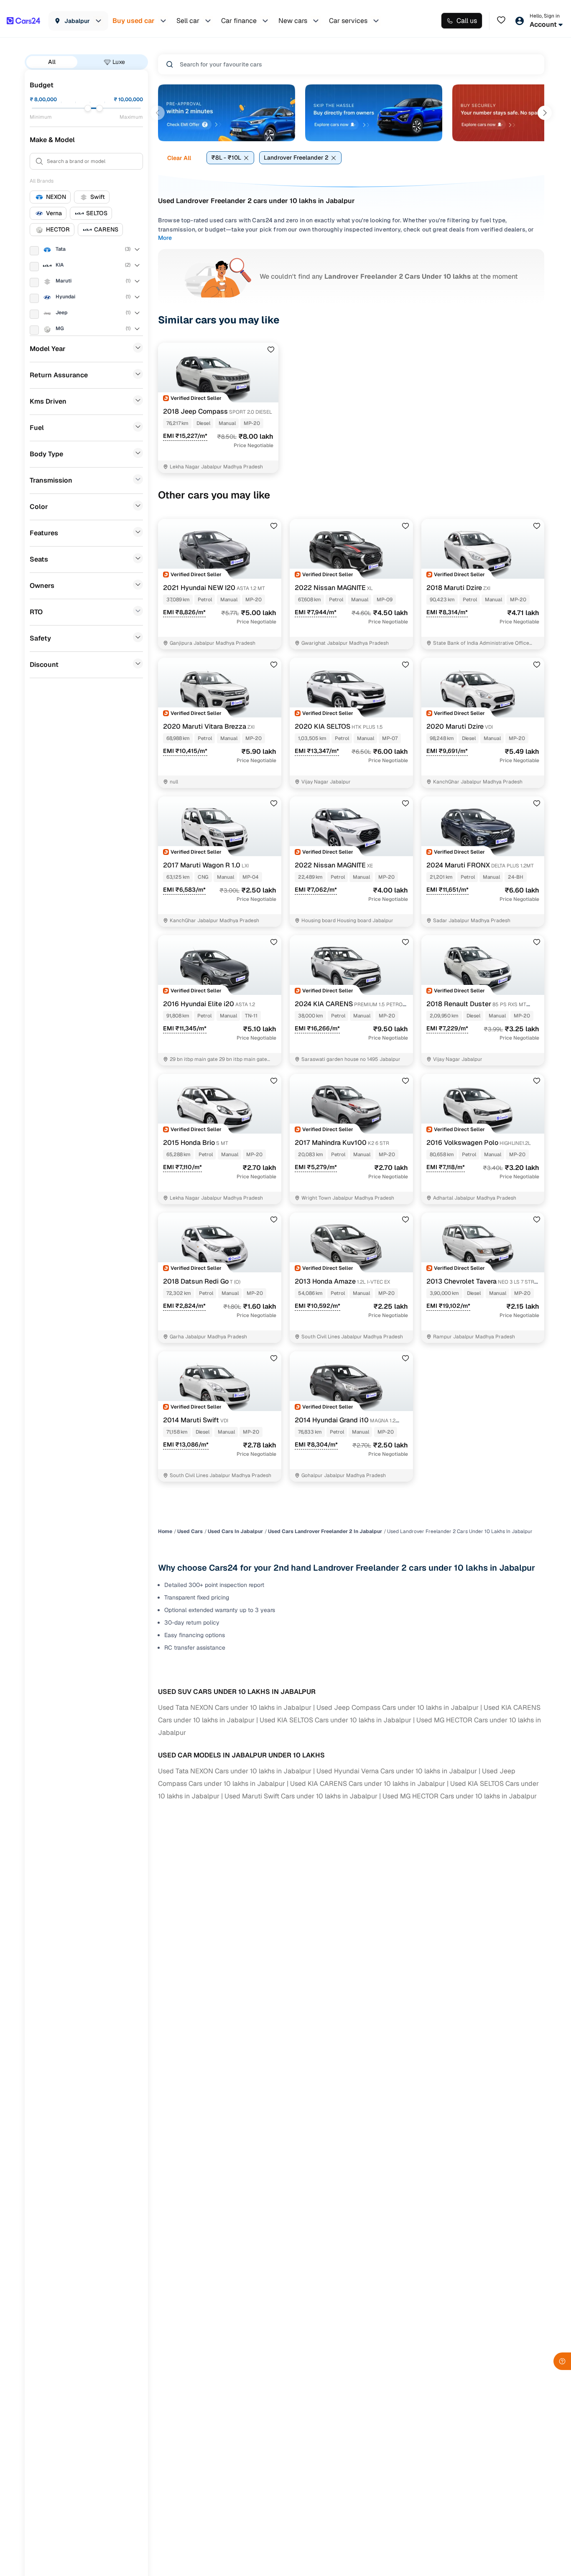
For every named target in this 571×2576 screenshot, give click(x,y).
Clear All (179, 158)
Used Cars (190, 1531)
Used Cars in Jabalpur (235, 1531)
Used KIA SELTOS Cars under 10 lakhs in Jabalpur (335, 1720)
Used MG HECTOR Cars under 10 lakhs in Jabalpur (460, 1796)
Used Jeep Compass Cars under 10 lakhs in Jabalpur (398, 1708)
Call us (467, 21)
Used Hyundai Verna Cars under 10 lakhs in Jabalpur (397, 1771)
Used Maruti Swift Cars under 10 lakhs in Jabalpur (301, 1796)
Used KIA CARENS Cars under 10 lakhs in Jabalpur (368, 1784)
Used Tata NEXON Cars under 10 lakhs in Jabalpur (235, 1708)
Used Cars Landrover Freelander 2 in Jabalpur (325, 1531)
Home (165, 1531)
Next (545, 113)
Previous (158, 113)
